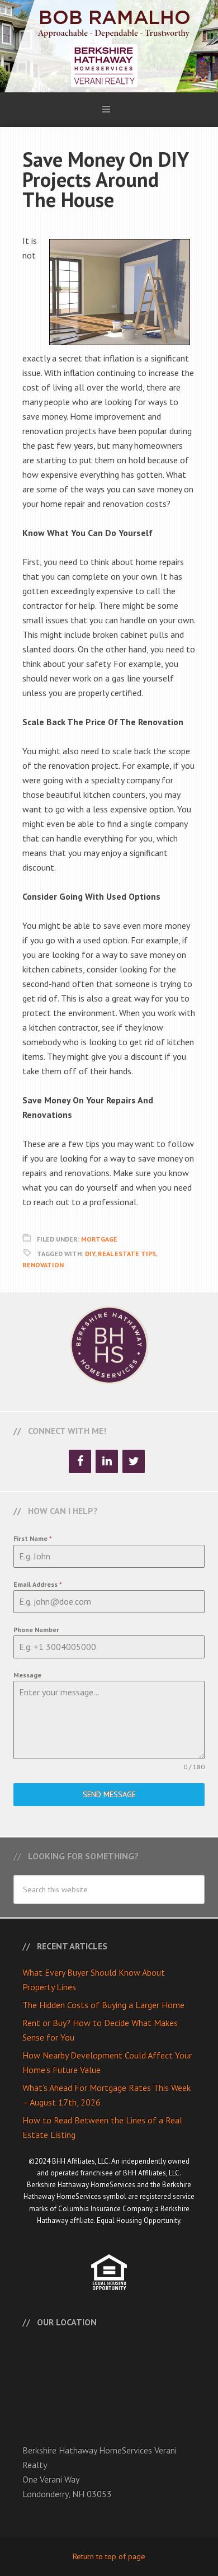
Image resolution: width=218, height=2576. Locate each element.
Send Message (109, 1794)
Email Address (38, 1584)
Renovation (43, 1265)
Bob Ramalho (109, 46)
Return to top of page (109, 2556)
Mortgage (99, 1239)
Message (27, 1675)
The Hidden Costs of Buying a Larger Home (103, 2005)
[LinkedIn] (107, 1461)
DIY (90, 1254)
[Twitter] (134, 1461)
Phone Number (36, 1630)
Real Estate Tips (127, 1254)
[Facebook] (80, 1461)
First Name (33, 1538)
